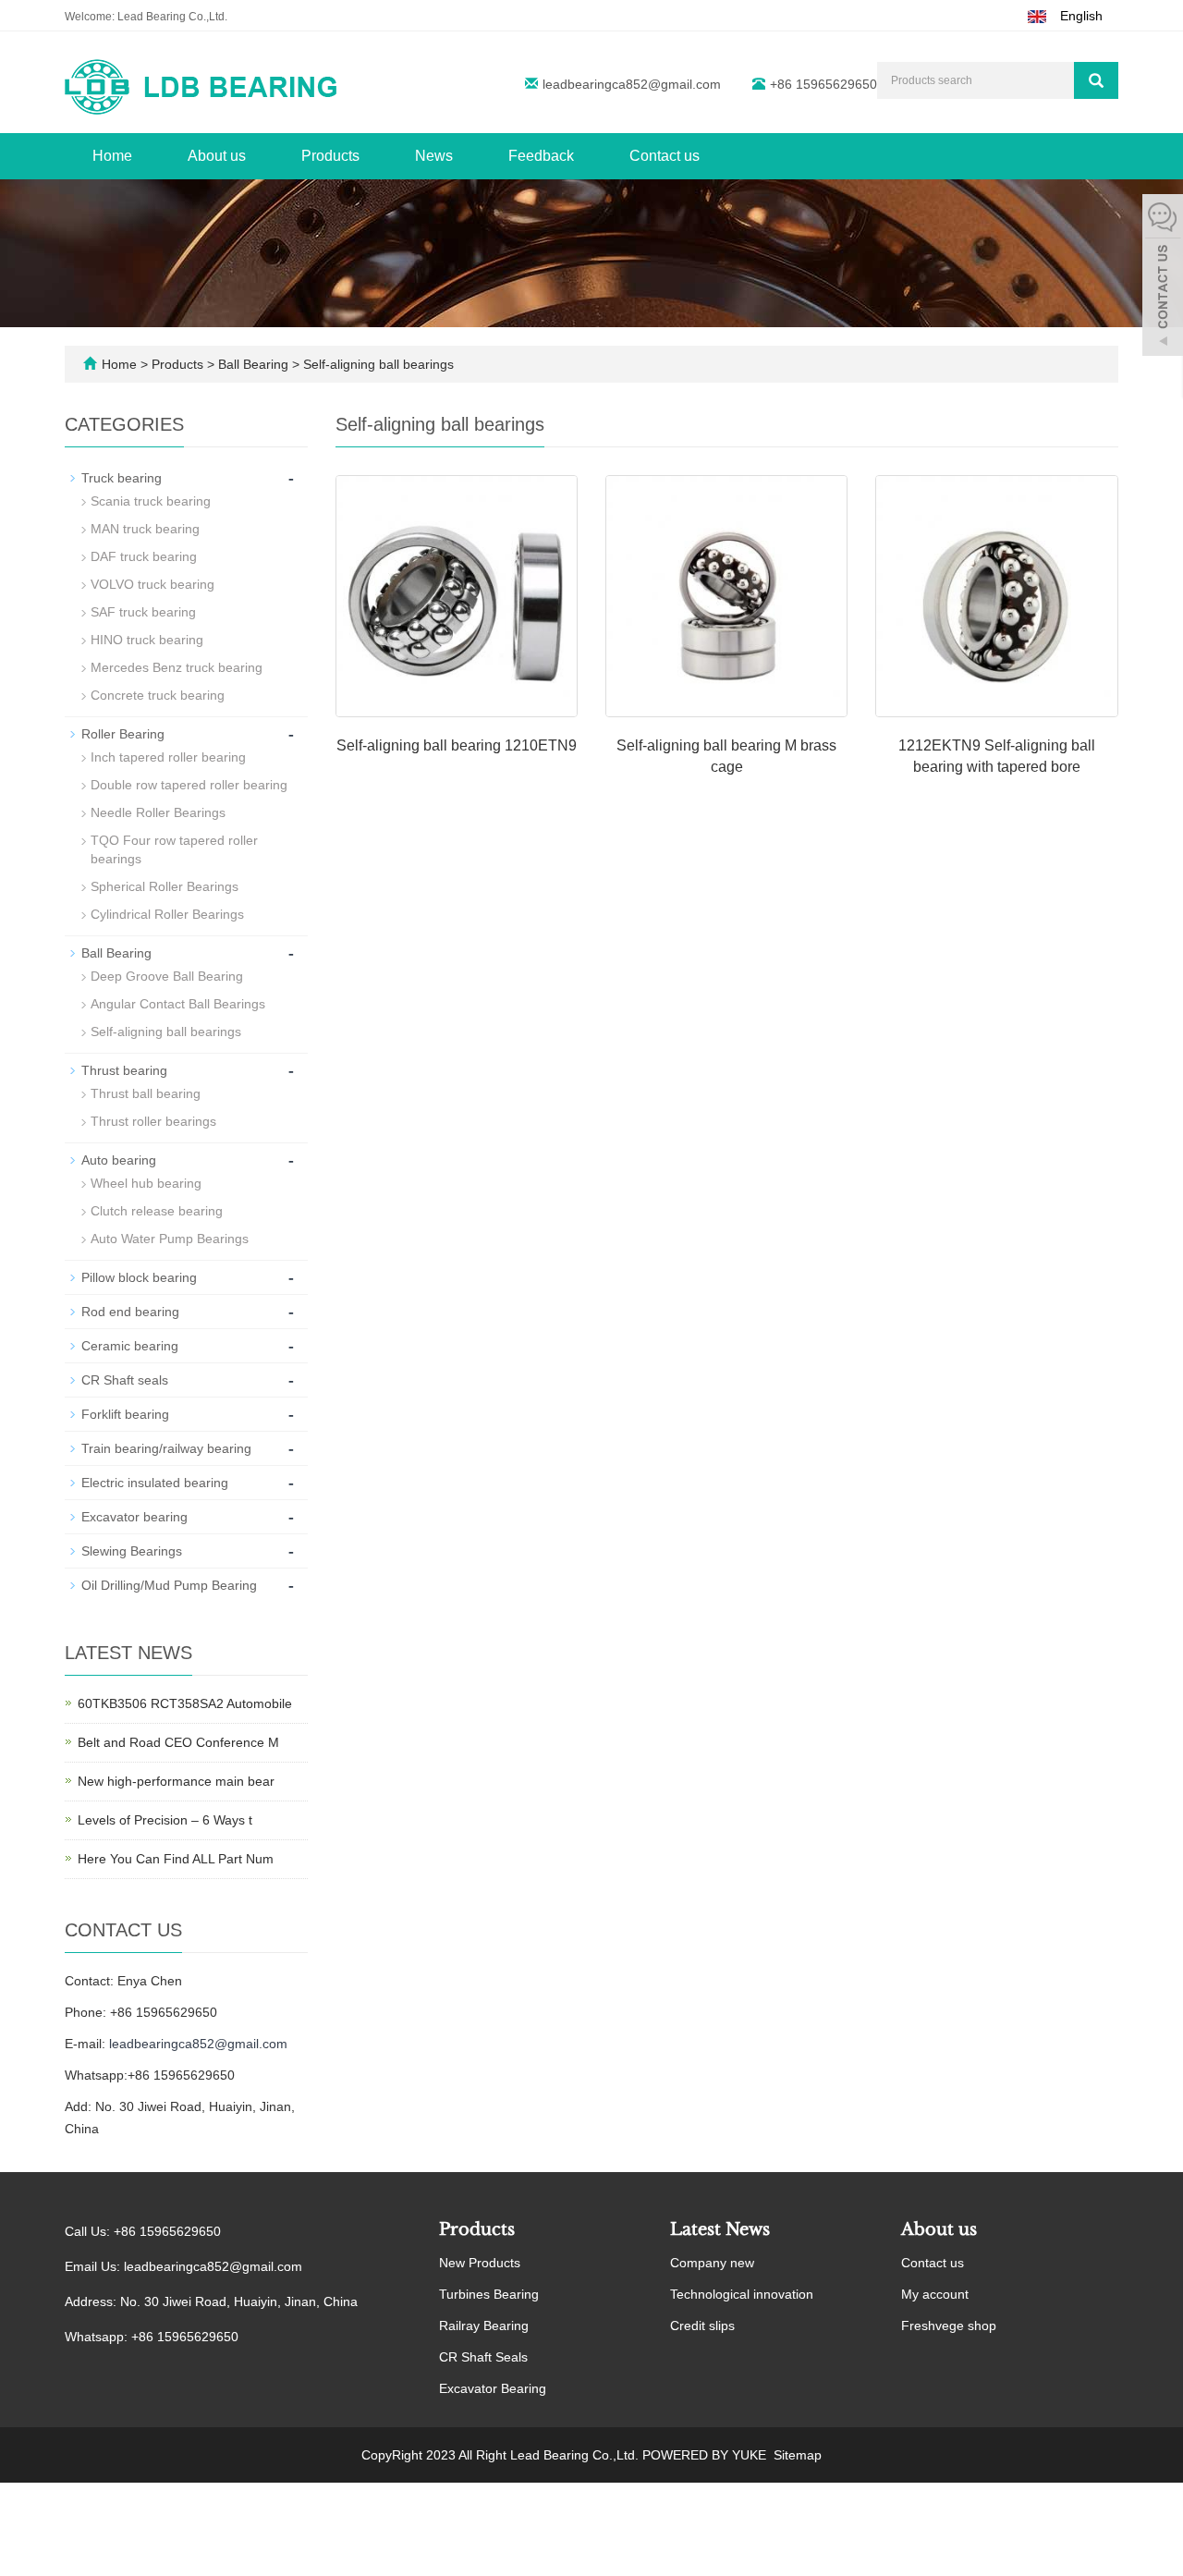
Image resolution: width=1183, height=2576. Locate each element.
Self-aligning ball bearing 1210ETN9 (457, 745)
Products (330, 156)
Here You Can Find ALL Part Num (176, 1859)
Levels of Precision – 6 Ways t (165, 1820)
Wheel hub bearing (146, 1183)
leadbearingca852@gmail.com (632, 84)
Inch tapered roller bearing (168, 757)
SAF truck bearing (143, 612)
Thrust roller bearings (153, 1121)
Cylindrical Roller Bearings (167, 914)
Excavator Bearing (493, 2388)
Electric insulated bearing (155, 1483)
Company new (712, 2263)
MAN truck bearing (145, 529)
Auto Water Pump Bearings (170, 1239)
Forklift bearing (125, 1414)
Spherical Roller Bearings (165, 886)
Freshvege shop (949, 2326)
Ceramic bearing (130, 1346)
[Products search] (1096, 80)
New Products (480, 2263)
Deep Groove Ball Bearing (167, 976)
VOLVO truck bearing (152, 584)
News (434, 156)
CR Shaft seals (125, 1380)
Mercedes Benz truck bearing (177, 667)
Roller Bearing (123, 734)
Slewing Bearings (132, 1551)
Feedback (541, 156)
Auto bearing (119, 1160)
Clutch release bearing (157, 1211)
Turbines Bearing (489, 2294)
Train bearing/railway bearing (166, 1448)
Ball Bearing (253, 364)
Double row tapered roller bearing (189, 785)
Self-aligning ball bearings (377, 364)
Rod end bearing (130, 1312)
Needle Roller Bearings (158, 812)
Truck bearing (122, 478)
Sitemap (798, 2455)
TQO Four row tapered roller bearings (174, 849)
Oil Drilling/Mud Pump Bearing (169, 1585)
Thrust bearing (124, 1070)
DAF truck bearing (144, 556)
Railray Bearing (484, 2326)
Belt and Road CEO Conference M (178, 1742)
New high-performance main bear (176, 1781)
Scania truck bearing (151, 501)
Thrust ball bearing (146, 1093)
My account (935, 2294)
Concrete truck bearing (158, 695)
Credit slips (702, 2326)
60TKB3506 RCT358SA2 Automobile (185, 1703)
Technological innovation (742, 2294)
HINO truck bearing (147, 640)
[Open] (1163, 277)
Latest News (720, 2229)
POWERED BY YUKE (706, 2455)
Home (112, 156)
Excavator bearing (134, 1517)
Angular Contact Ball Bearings (178, 1004)
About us (217, 156)
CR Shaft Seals (483, 2357)
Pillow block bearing (139, 1277)
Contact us (665, 156)
